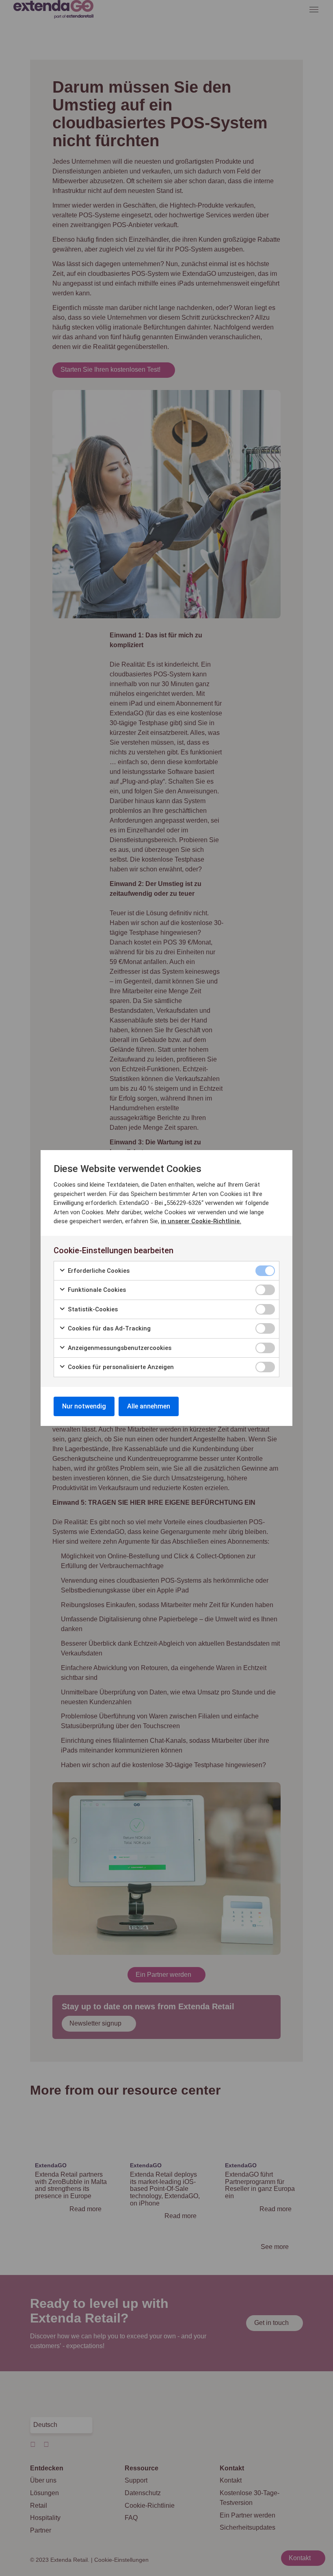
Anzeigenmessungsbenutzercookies (119, 1348)
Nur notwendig (84, 1406)
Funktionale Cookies (96, 1290)
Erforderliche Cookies (98, 1271)
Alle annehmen (149, 1406)
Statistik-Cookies (92, 1309)
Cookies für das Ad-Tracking (108, 1328)
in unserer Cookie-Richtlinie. (201, 1221)
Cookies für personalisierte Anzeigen (120, 1367)
